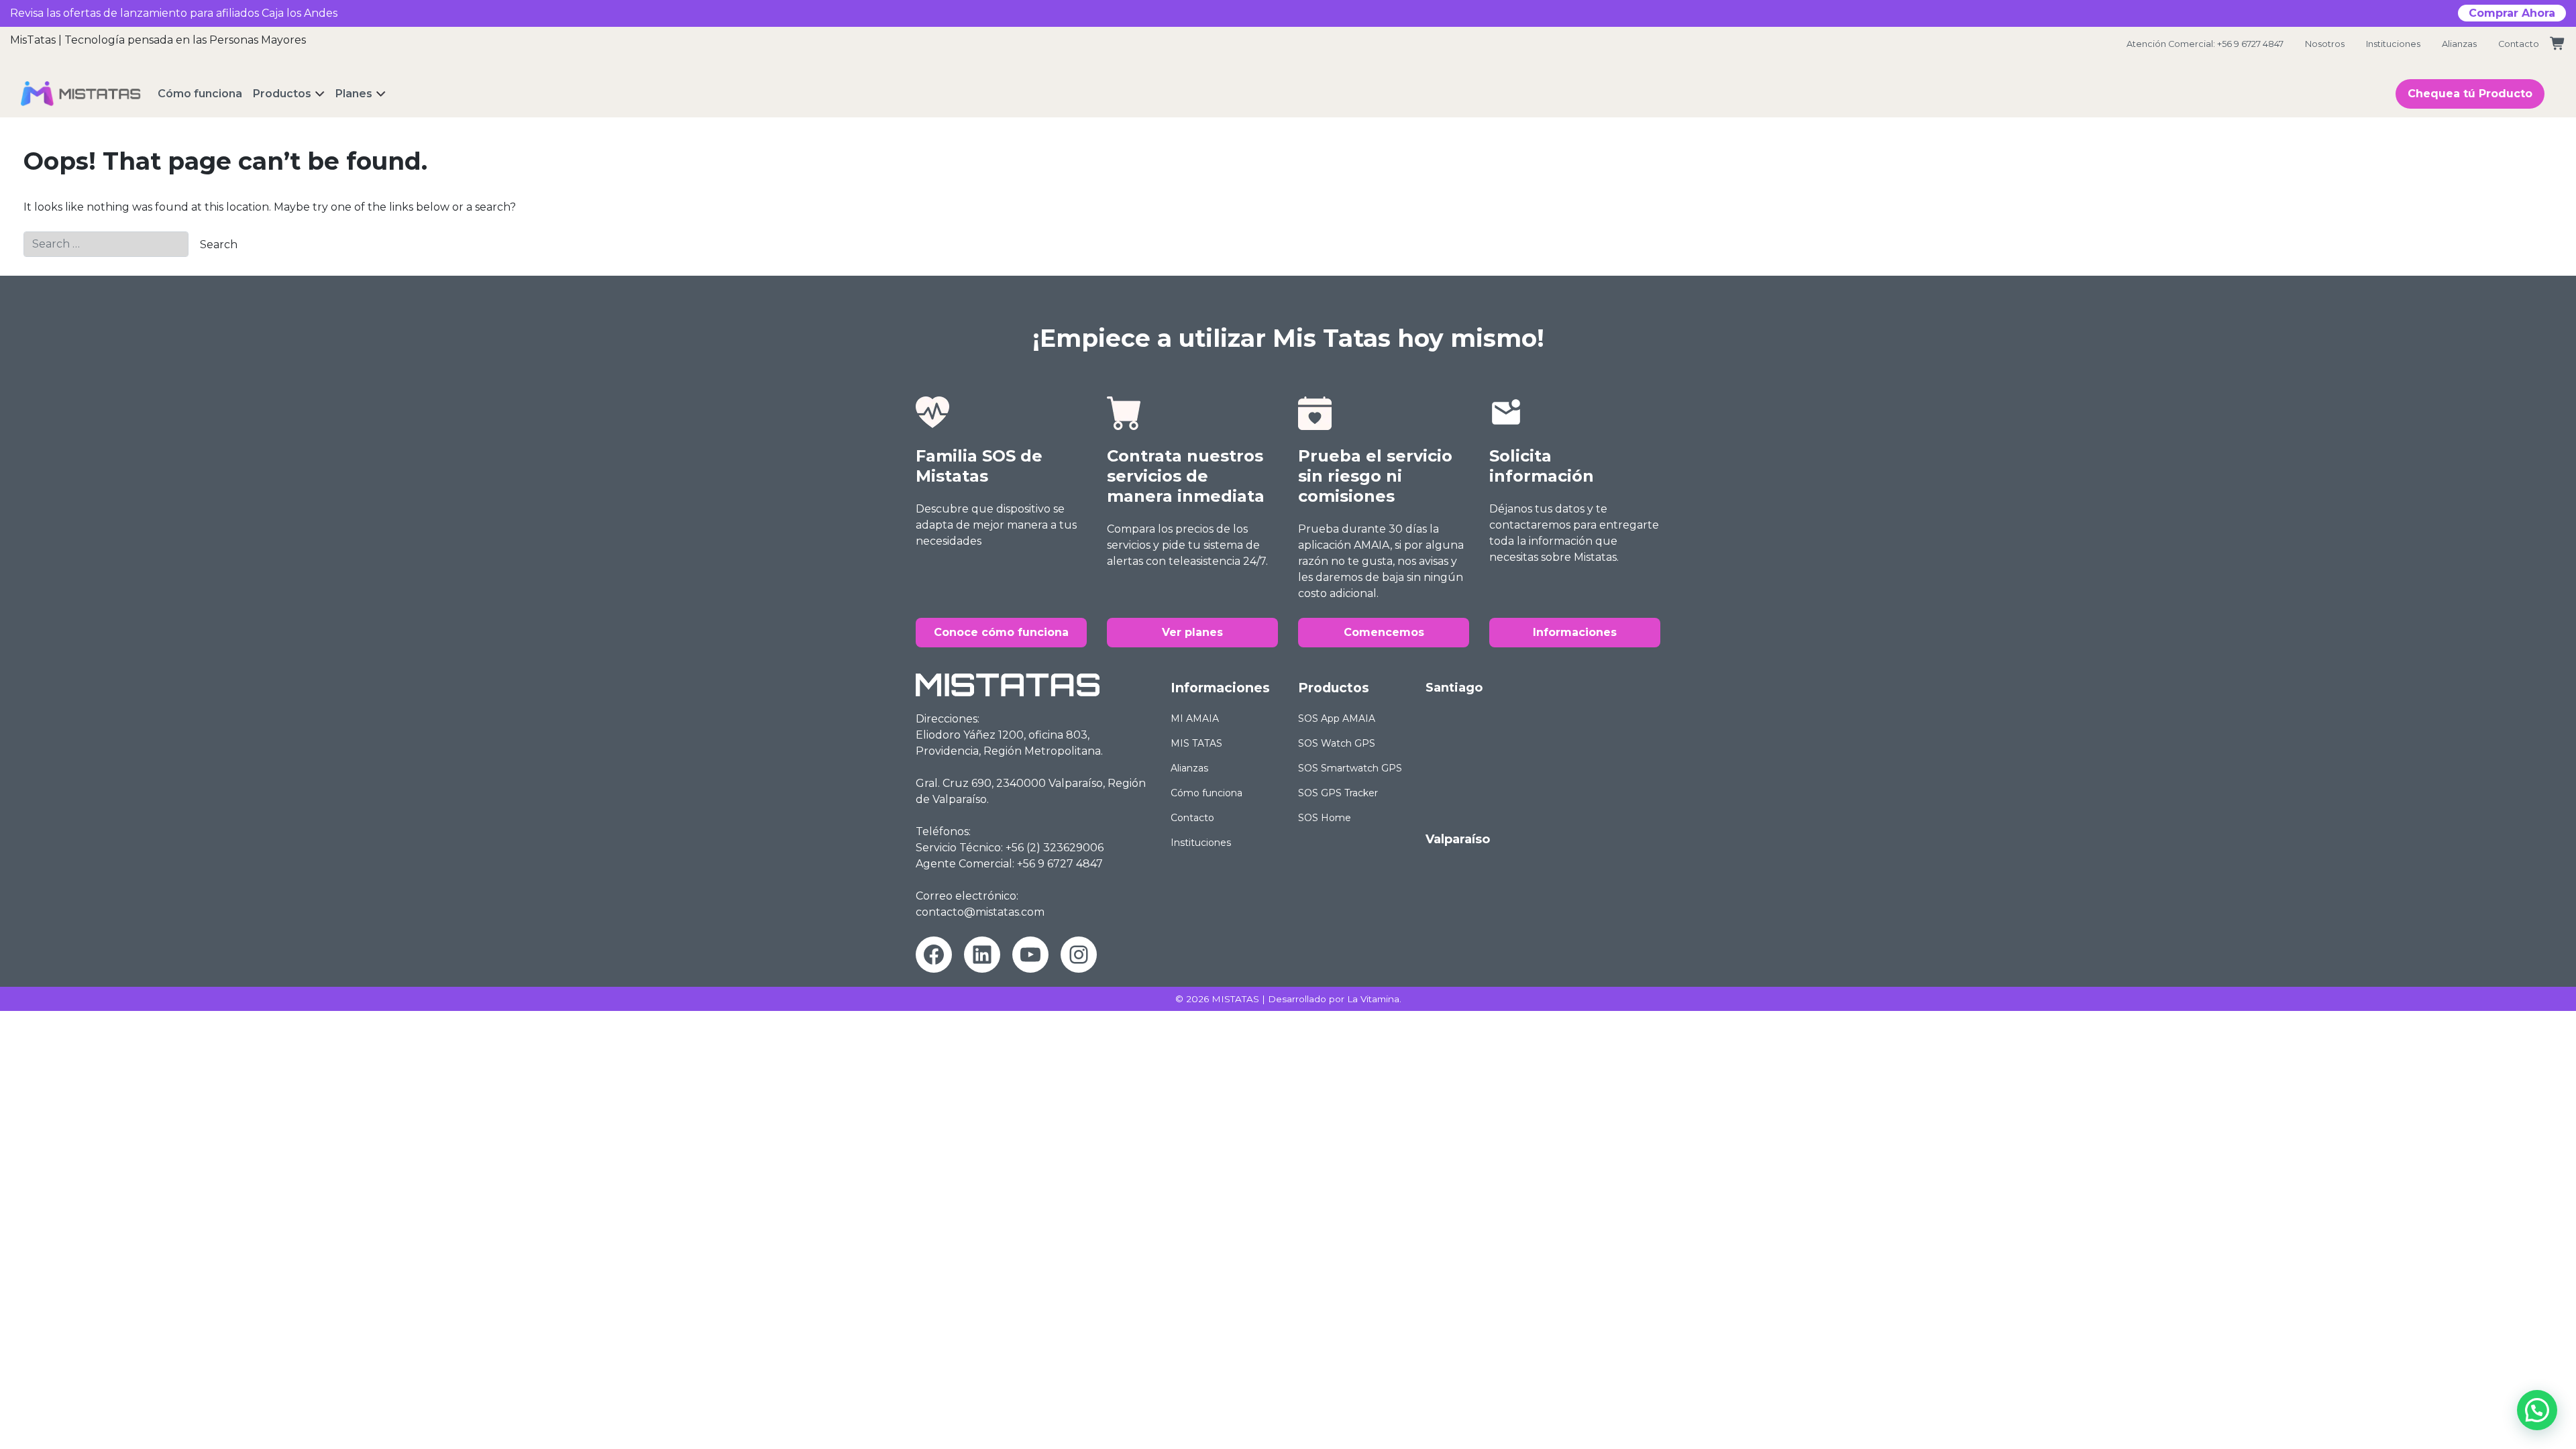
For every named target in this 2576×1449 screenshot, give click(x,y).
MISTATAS (1235, 999)
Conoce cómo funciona (1001, 632)
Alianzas (2459, 44)
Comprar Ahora (2512, 13)
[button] (2537, 1410)
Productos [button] (282, 94)
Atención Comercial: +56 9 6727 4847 (2205, 44)
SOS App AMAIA (1337, 718)
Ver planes (1192, 632)
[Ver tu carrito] (2558, 44)
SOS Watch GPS (1337, 743)
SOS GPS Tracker (1338, 793)
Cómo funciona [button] (200, 94)
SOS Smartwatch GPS (1350, 768)
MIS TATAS (1196, 743)
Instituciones (2393, 44)
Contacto (2519, 44)
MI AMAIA (1195, 718)
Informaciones (1575, 632)
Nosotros (2325, 44)
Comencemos (1384, 632)
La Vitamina (1373, 999)
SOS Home (1325, 818)
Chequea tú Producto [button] (2470, 94)
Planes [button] (354, 94)
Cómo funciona (1206, 793)
